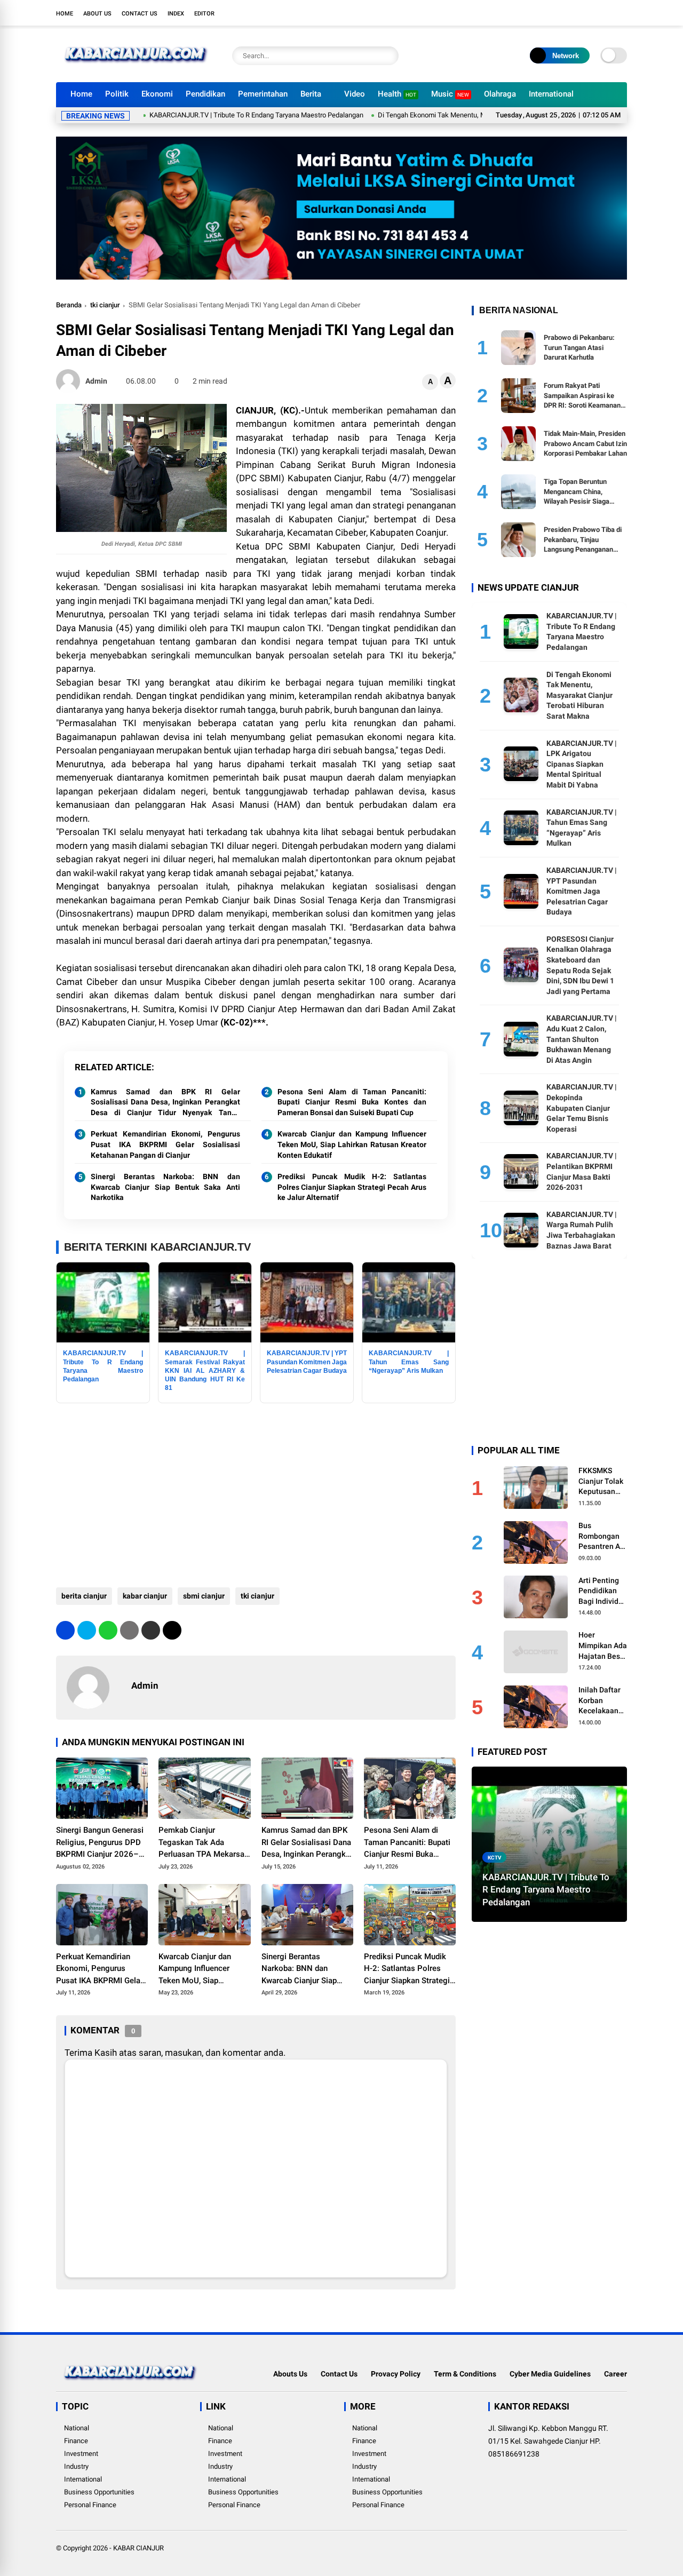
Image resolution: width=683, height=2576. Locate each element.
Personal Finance (90, 2505)
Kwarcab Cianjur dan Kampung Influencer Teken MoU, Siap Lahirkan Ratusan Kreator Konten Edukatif (352, 1144)
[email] (151, 1630)
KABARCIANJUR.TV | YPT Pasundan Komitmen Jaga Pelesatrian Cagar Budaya (582, 891)
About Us (97, 14)
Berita (311, 94)
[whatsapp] (108, 1630)
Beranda (69, 305)
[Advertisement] (256, 1491)
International (551, 94)
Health (397, 94)
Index (176, 14)
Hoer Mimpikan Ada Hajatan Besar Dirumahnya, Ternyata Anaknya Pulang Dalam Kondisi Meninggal (603, 1646)
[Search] (388, 56)
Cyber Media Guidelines (550, 2374)
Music (450, 94)
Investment (81, 2454)
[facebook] (558, 13)
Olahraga (500, 94)
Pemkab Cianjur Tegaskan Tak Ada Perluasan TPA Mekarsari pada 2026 (204, 1843)
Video (355, 94)
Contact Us (140, 14)
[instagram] (590, 13)
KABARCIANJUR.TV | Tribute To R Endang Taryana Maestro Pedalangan (199, 115)
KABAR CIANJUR (138, 2548)
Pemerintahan (263, 94)
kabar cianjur (145, 1596)
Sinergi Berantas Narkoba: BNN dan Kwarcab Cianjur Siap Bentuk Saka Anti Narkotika (165, 1187)
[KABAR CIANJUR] (136, 68)
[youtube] (606, 13)
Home (65, 14)
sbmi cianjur (204, 1596)
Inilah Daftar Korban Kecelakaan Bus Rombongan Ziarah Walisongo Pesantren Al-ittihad (602, 1701)
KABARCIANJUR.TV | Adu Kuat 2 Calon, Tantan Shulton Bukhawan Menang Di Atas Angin (582, 1039)
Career (616, 2374)
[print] (129, 1630)
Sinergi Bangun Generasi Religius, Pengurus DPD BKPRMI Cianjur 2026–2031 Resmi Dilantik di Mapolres (100, 1843)
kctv (495, 1857)
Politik (117, 94)
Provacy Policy (396, 2374)
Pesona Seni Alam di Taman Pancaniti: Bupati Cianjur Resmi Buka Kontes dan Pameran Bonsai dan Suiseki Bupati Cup (352, 1102)
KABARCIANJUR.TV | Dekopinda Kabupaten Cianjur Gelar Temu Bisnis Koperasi (582, 1108)
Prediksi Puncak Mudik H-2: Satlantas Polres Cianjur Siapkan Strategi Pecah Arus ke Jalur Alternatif (352, 1187)
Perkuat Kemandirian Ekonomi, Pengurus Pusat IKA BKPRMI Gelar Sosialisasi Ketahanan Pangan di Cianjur (165, 1144)
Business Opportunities (99, 2492)
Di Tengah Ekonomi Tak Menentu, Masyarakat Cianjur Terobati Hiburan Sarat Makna (447, 115)
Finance (76, 2441)
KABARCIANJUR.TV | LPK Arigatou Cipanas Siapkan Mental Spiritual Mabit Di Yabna (582, 764)
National (77, 2428)
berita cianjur (84, 1596)
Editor (204, 14)
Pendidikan (205, 94)
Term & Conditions (465, 2374)
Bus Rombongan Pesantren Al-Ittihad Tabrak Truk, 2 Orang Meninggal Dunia (602, 1536)
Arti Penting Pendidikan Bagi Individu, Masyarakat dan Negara (601, 1591)
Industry (76, 2466)
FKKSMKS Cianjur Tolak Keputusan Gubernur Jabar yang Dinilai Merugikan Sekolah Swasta (601, 1481)
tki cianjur (105, 305)
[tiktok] (622, 13)
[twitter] (574, 13)
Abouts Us (290, 2374)
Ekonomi (157, 94)
